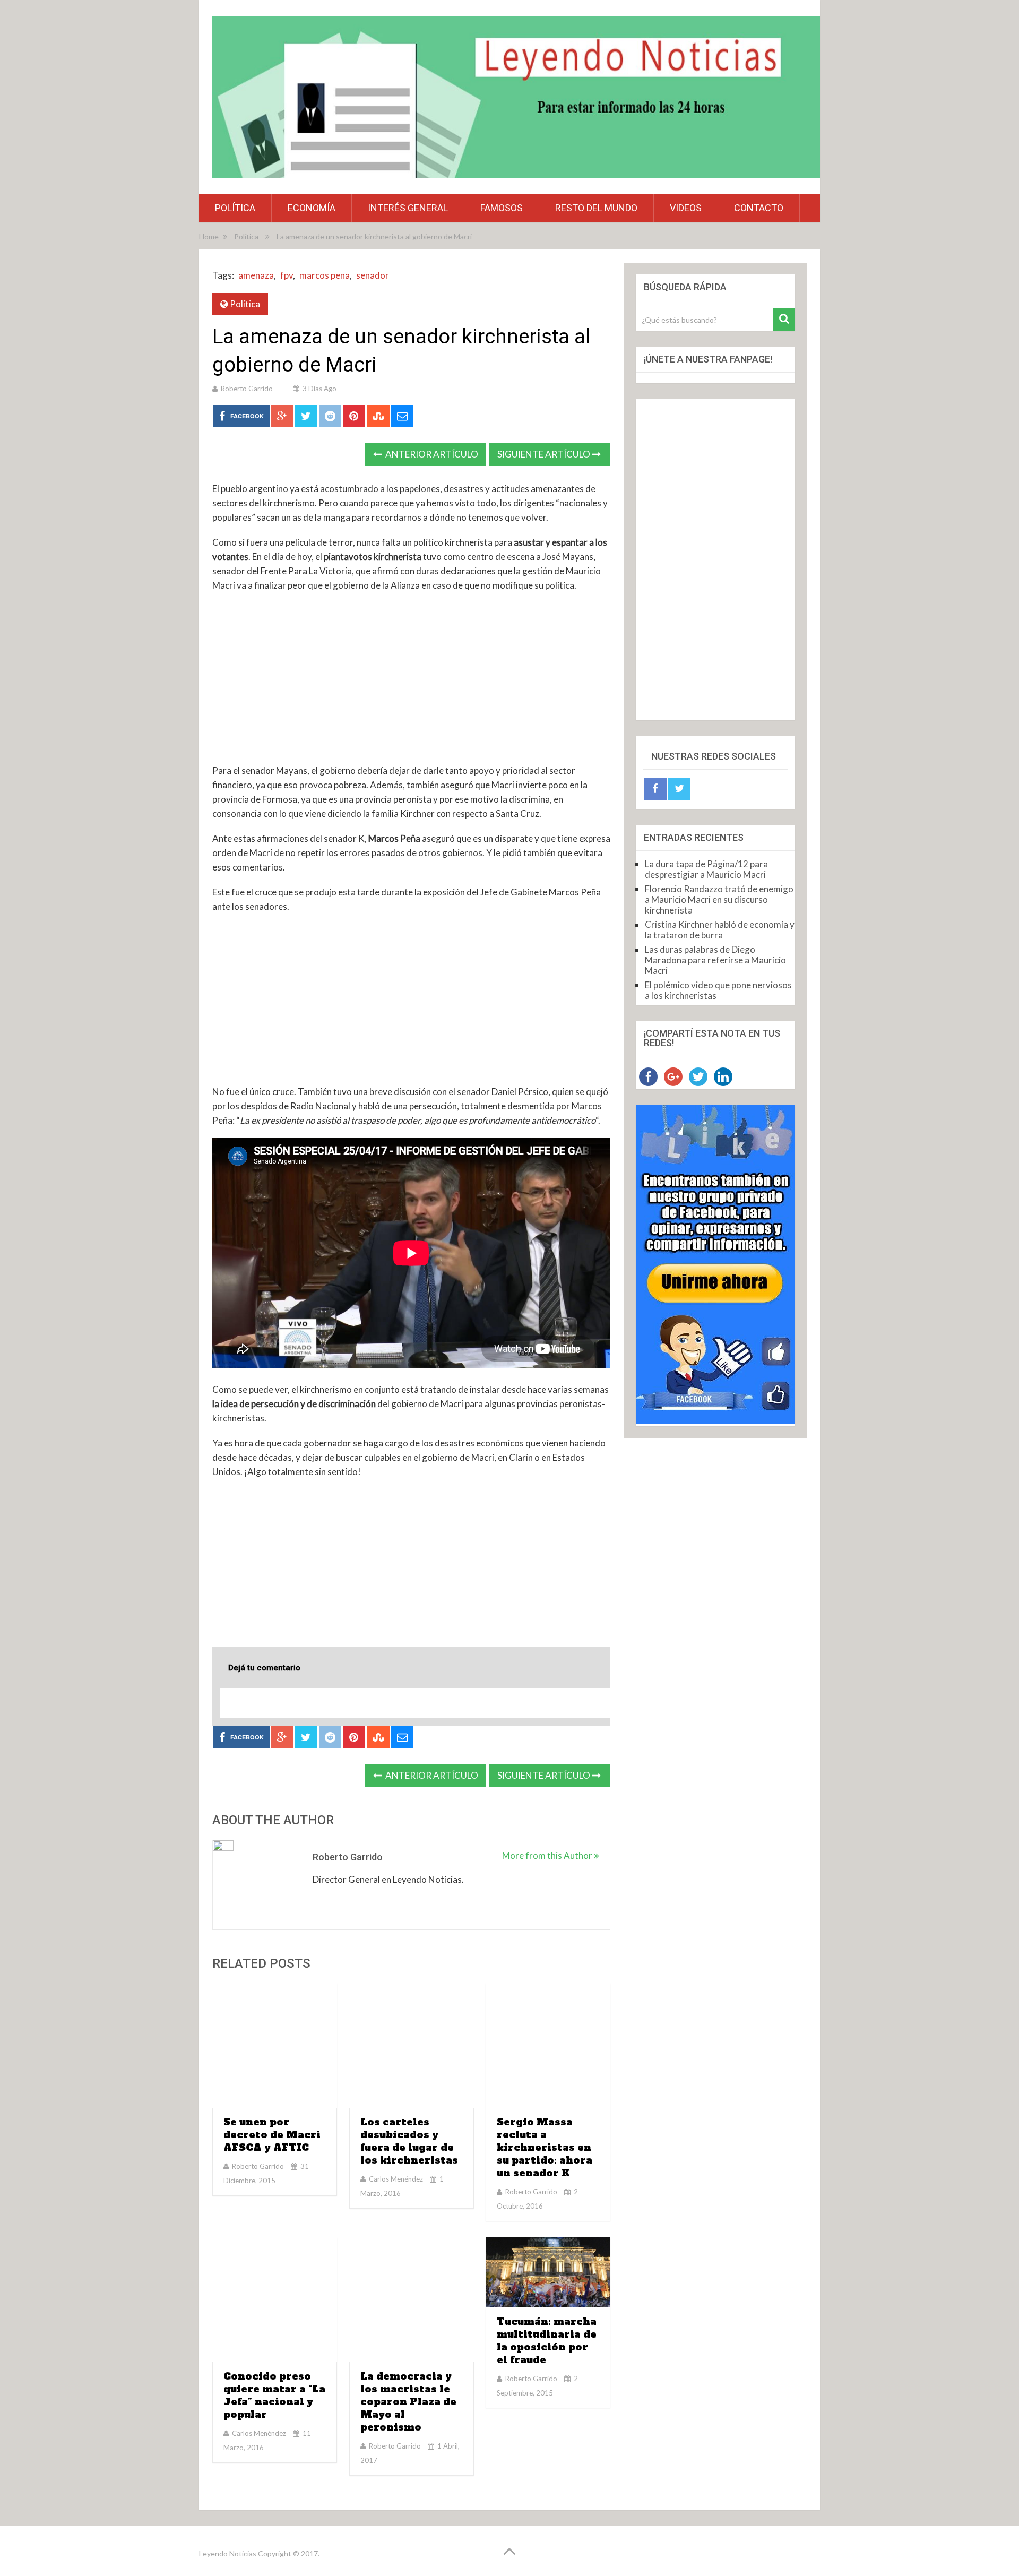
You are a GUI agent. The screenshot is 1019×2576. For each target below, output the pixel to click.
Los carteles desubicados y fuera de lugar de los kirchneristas (409, 2141)
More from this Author (548, 1855)
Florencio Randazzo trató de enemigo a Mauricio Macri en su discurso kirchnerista (719, 899)
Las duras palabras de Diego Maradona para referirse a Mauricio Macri (715, 960)
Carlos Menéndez (396, 2179)
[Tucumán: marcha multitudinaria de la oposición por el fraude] (548, 2272)
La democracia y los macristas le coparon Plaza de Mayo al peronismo (408, 2402)
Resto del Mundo (596, 208)
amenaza (256, 275)
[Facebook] (655, 789)
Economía (312, 208)
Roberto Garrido (247, 389)
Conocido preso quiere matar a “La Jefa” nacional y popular (274, 2395)
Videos (686, 208)
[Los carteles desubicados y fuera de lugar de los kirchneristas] (412, 2045)
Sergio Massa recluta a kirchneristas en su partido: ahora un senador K (545, 2147)
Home (209, 236)
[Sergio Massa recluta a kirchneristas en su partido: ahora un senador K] (548, 2045)
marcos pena (325, 275)
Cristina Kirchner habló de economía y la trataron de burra (720, 930)
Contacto (759, 208)
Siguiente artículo (545, 454)
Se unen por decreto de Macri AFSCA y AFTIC (272, 2135)
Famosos (502, 208)
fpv (287, 275)
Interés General (408, 208)
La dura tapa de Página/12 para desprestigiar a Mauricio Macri (706, 869)
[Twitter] (679, 789)
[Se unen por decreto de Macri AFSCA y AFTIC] (275, 2045)
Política (235, 208)
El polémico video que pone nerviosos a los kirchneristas (718, 990)
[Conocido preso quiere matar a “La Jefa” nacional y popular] (275, 2300)
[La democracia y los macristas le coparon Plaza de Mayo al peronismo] (412, 2300)
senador (373, 275)
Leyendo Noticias (228, 2553)
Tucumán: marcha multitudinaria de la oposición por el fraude (547, 2341)
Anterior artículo (431, 454)
